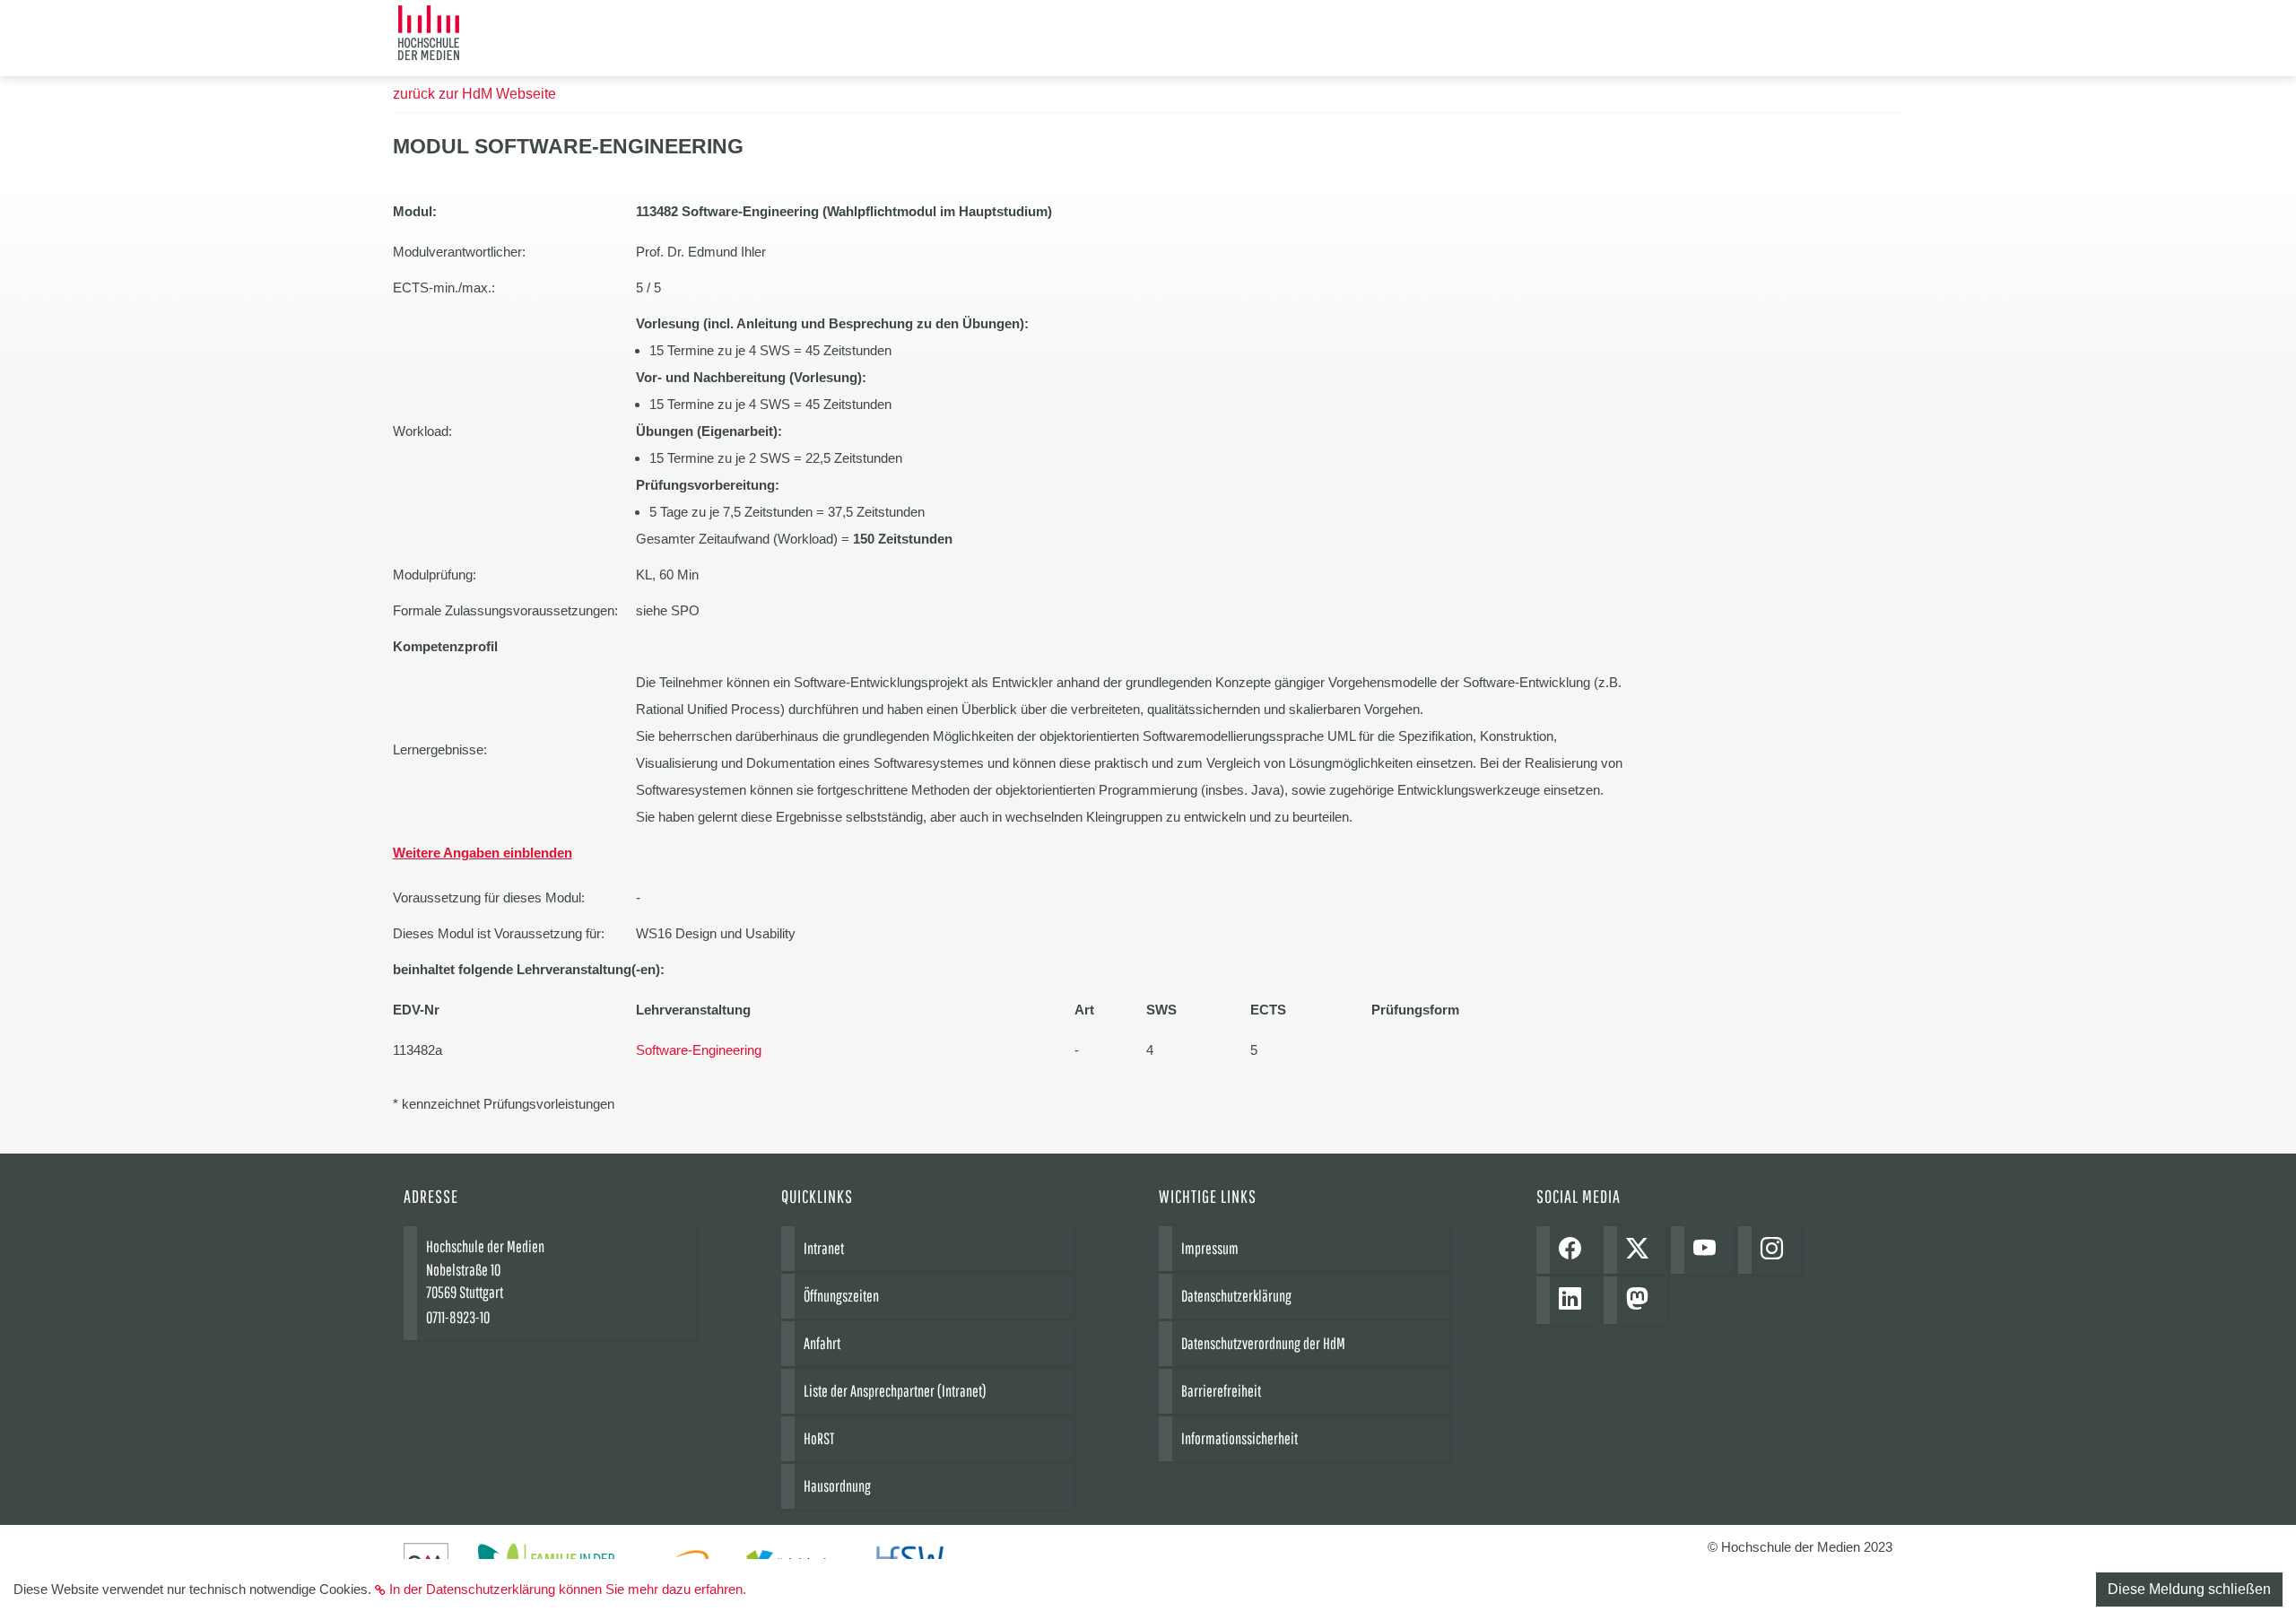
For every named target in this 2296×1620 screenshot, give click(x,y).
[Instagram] (1776, 1250)
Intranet (824, 1248)
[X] (1642, 1250)
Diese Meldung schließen (2189, 1589)
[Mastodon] (1642, 1300)
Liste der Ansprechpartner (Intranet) (895, 1391)
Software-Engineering (699, 1050)
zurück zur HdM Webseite (474, 94)
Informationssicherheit (1239, 1438)
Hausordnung (837, 1486)
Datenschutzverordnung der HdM (1263, 1343)
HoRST (819, 1438)
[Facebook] (1574, 1250)
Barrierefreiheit (1221, 1391)
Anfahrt (822, 1343)
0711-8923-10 (458, 1317)
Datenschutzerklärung (1236, 1296)
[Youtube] (1709, 1250)
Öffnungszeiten (841, 1296)
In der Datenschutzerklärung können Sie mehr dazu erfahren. (568, 1589)
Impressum (1210, 1248)
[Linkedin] (1574, 1300)
